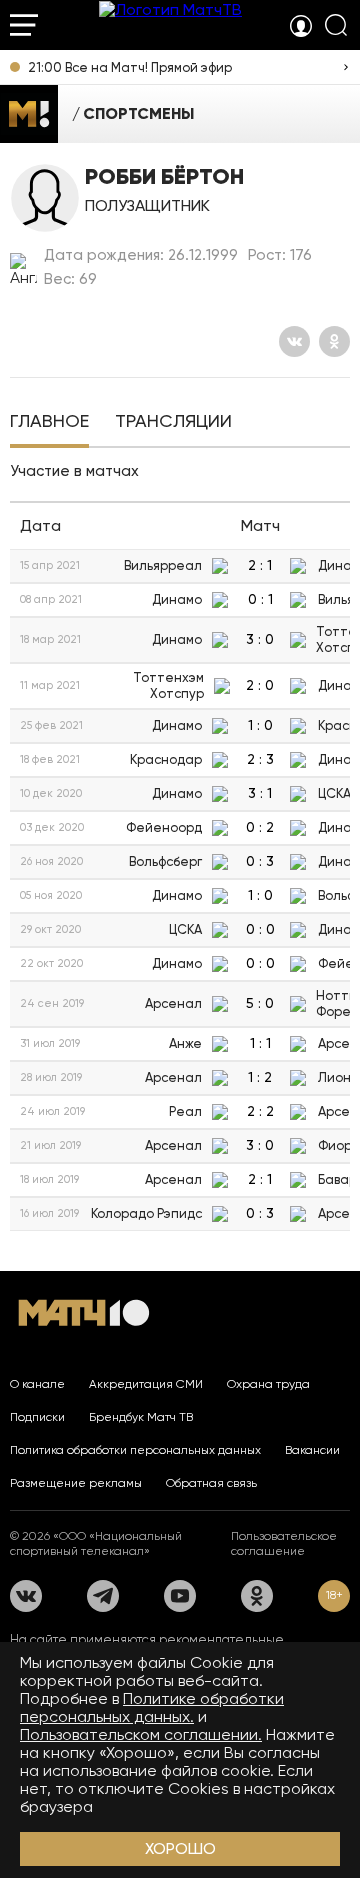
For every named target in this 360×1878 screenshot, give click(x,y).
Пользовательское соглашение (284, 1543)
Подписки (37, 1417)
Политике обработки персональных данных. (152, 1707)
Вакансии (312, 1450)
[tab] (49, 423)
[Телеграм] (103, 1596)
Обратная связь (211, 1483)
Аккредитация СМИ (146, 1384)
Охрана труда (268, 1384)
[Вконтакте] (294, 341)
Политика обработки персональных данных (135, 1450)
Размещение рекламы (76, 1483)
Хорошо (180, 1848)
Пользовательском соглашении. (141, 1734)
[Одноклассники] (334, 341)
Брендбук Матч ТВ (141, 1417)
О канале (37, 1384)
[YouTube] (180, 1596)
